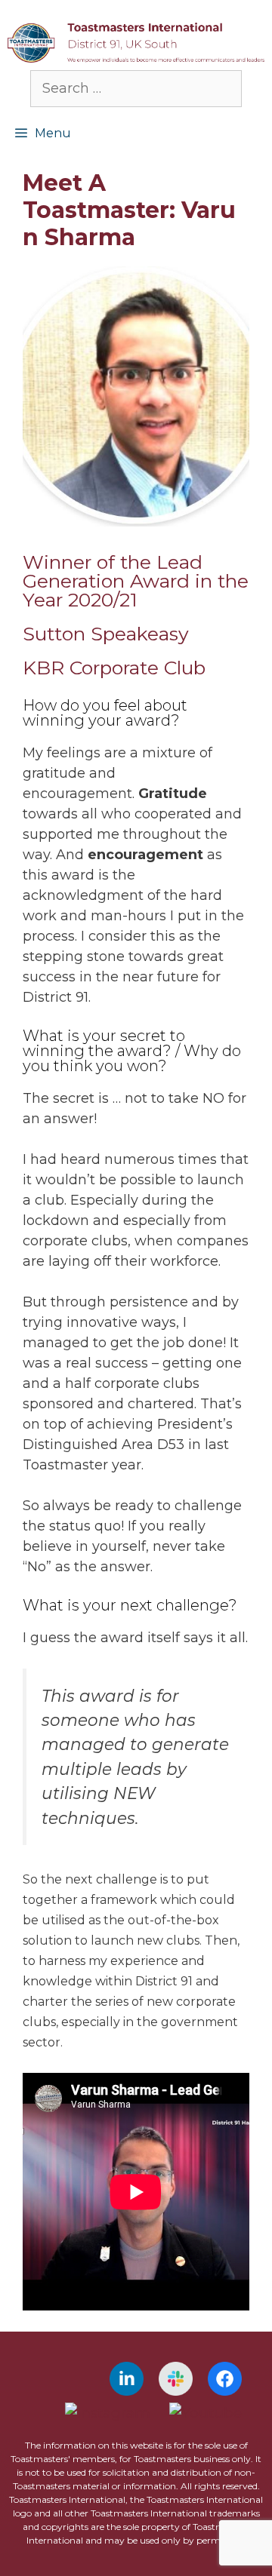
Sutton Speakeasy (106, 634)
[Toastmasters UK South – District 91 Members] (136, 41)
